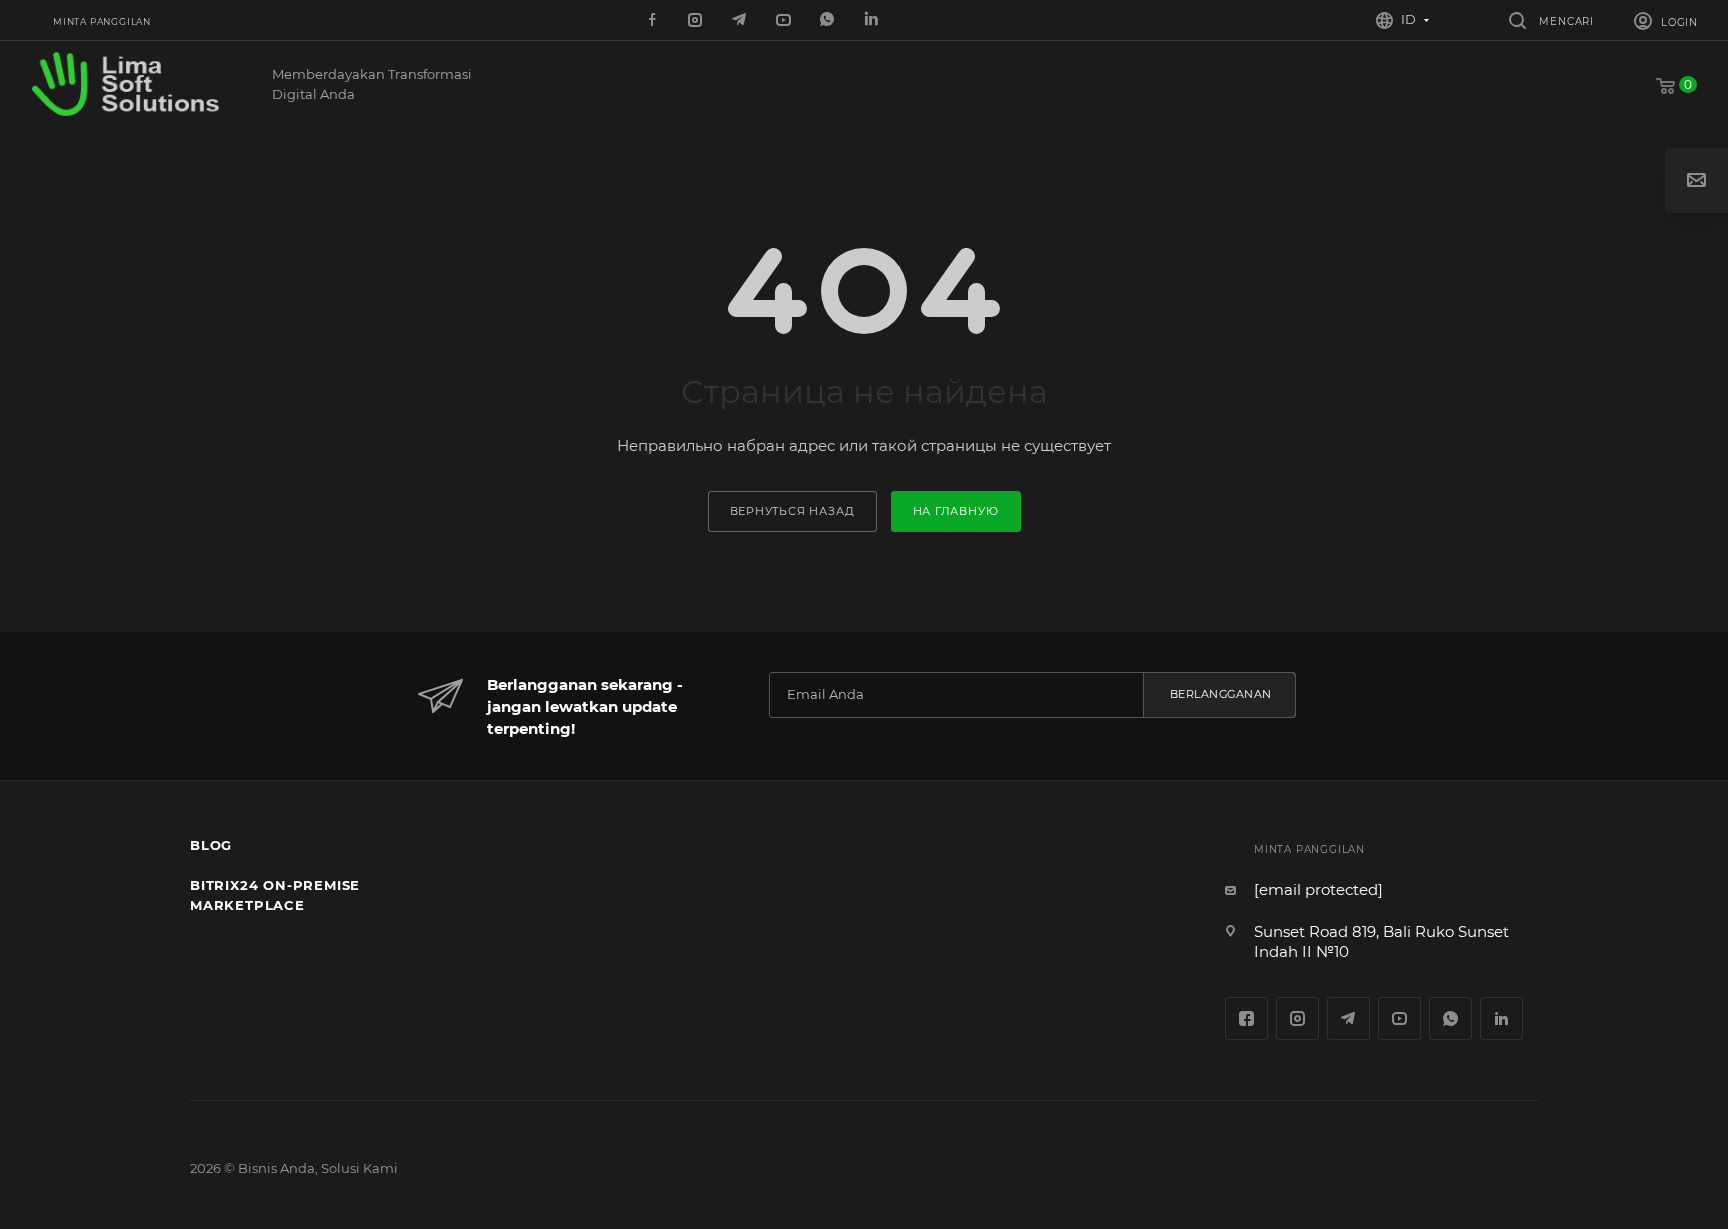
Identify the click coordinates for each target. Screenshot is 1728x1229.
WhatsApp (829, 21)
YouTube (1399, 1018)
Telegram (1348, 1018)
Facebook (1246, 1018)
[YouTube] (785, 21)
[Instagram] (697, 21)
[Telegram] (741, 21)
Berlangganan (1221, 694)
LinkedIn (873, 21)
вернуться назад (792, 511)
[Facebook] (653, 21)
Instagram (1297, 1018)
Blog (211, 845)
